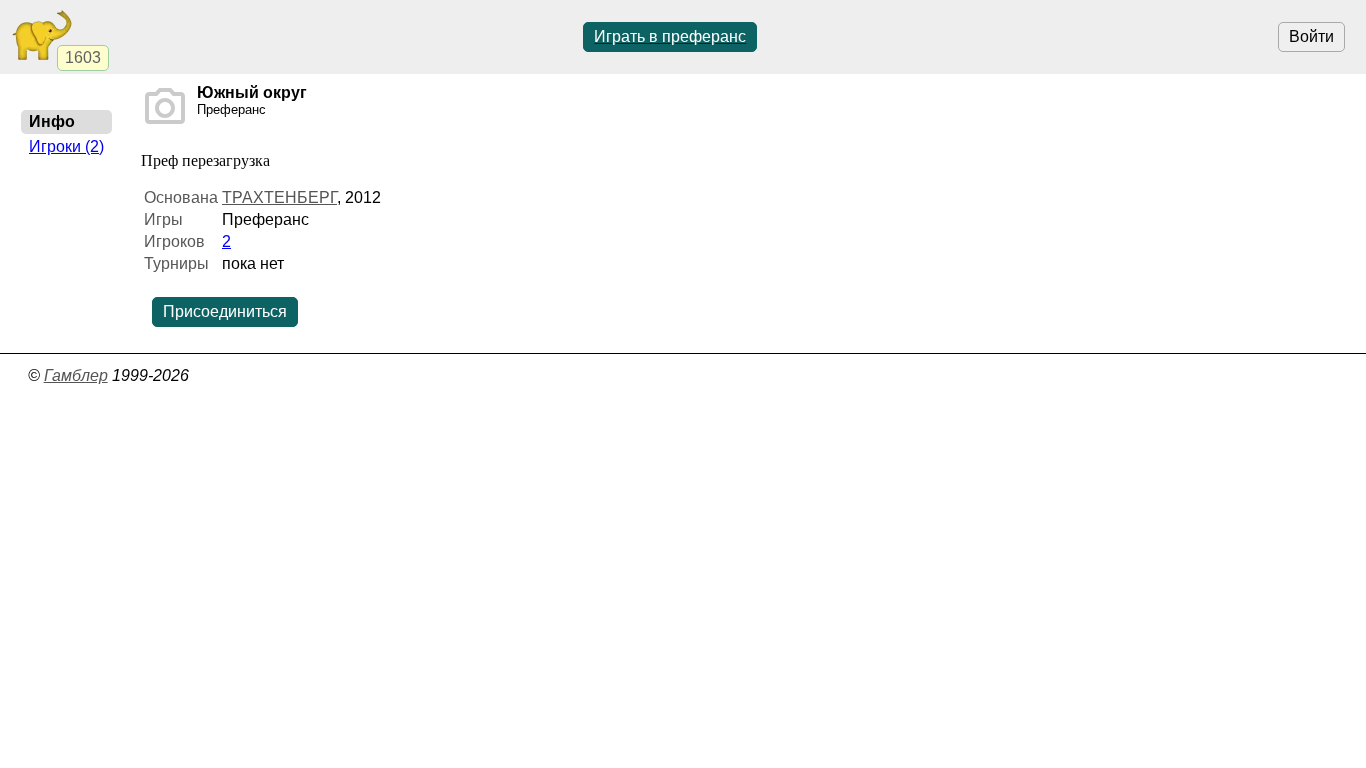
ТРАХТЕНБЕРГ (279, 197)
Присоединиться (225, 311)
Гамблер (76, 375)
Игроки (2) (66, 146)
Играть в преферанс (670, 36)
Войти (1311, 36)
